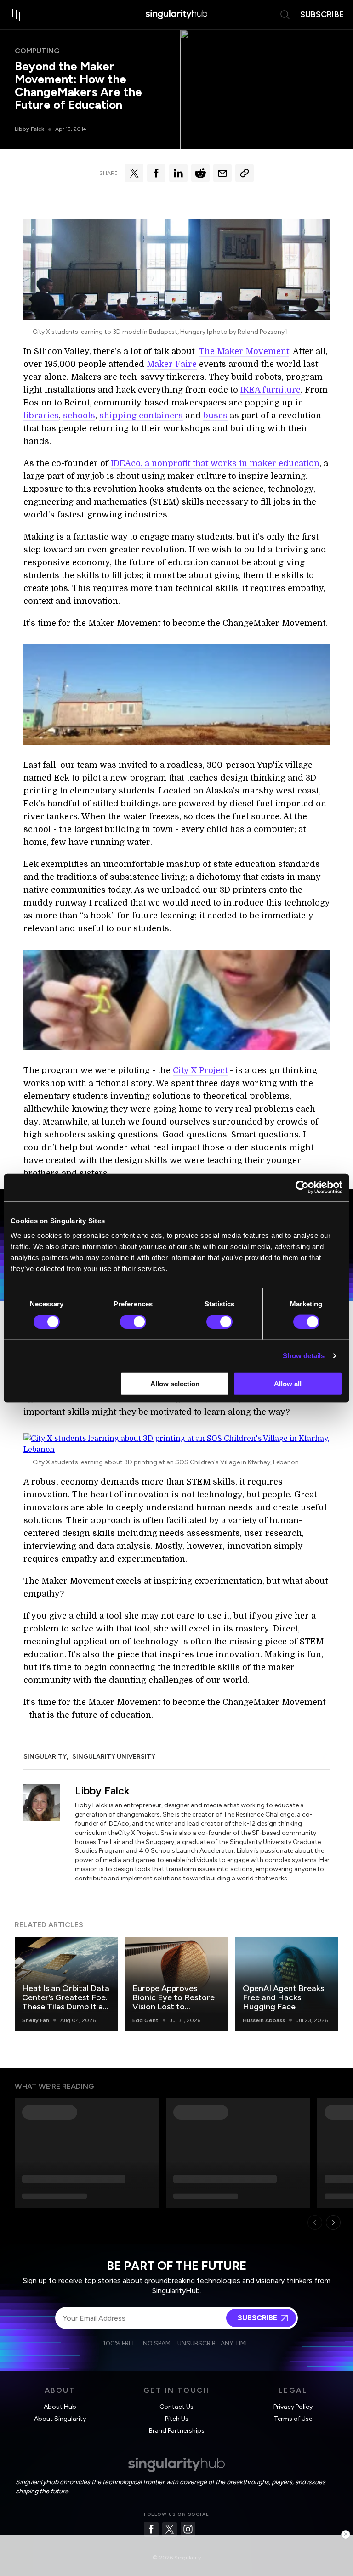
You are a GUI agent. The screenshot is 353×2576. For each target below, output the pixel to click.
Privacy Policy (293, 2407)
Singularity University (114, 1757)
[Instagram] (188, 2529)
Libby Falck (29, 129)
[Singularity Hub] (176, 15)
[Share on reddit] (200, 173)
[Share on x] (134, 173)
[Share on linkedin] (178, 173)
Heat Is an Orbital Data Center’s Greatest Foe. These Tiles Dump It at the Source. (66, 2002)
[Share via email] (222, 173)
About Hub (60, 2407)
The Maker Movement (244, 351)
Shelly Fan (36, 2020)
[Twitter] (170, 2529)
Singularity (45, 1757)
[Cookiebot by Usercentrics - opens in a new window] (302, 1187)
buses (215, 416)
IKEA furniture (270, 390)
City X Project (200, 1070)
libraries (41, 416)
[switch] (133, 1322)
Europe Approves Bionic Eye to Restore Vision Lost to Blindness (174, 2002)
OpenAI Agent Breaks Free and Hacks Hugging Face (283, 1997)
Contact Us (176, 2407)
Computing (37, 51)
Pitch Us (177, 2419)
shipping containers (141, 416)
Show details (304, 1356)
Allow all (288, 1383)
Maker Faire (172, 364)
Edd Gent (145, 2020)
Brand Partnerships (177, 2431)
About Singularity (60, 2419)
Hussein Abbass (264, 2020)
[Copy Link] (245, 173)
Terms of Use (293, 2419)
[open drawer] (17, 15)
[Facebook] (151, 2529)
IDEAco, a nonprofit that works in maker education (215, 463)
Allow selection (175, 1383)
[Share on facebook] (156, 173)
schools (79, 416)
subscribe (322, 14)
